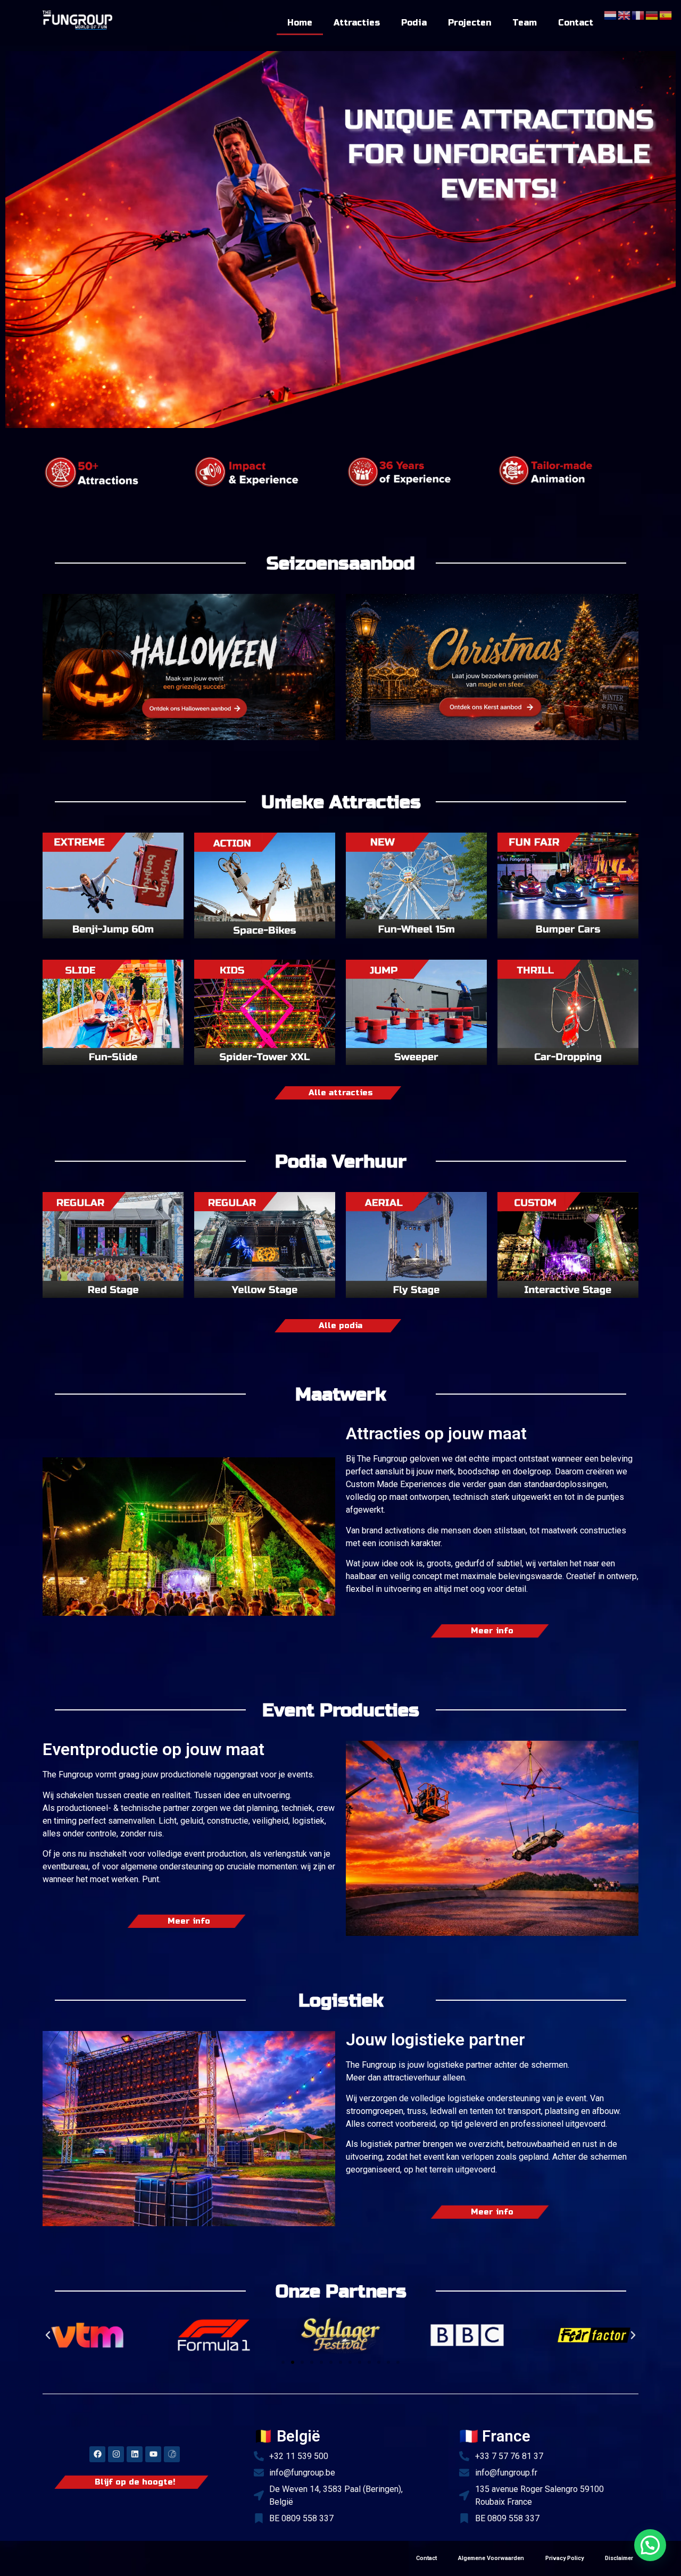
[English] (625, 14)
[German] (652, 14)
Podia (414, 23)
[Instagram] (116, 2454)
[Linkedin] (135, 2454)
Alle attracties (341, 1093)
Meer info (492, 1631)
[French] (638, 14)
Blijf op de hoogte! (135, 2482)
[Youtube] (153, 2454)
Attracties (357, 23)
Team (525, 23)
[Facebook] (97, 2454)
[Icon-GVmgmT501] (172, 2454)
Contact (576, 23)
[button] (48, 2335)
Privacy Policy (564, 2558)
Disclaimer (619, 2558)
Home (300, 23)
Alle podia (340, 1326)
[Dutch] (611, 14)
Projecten (470, 23)
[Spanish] (666, 14)
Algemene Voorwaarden (491, 2558)
